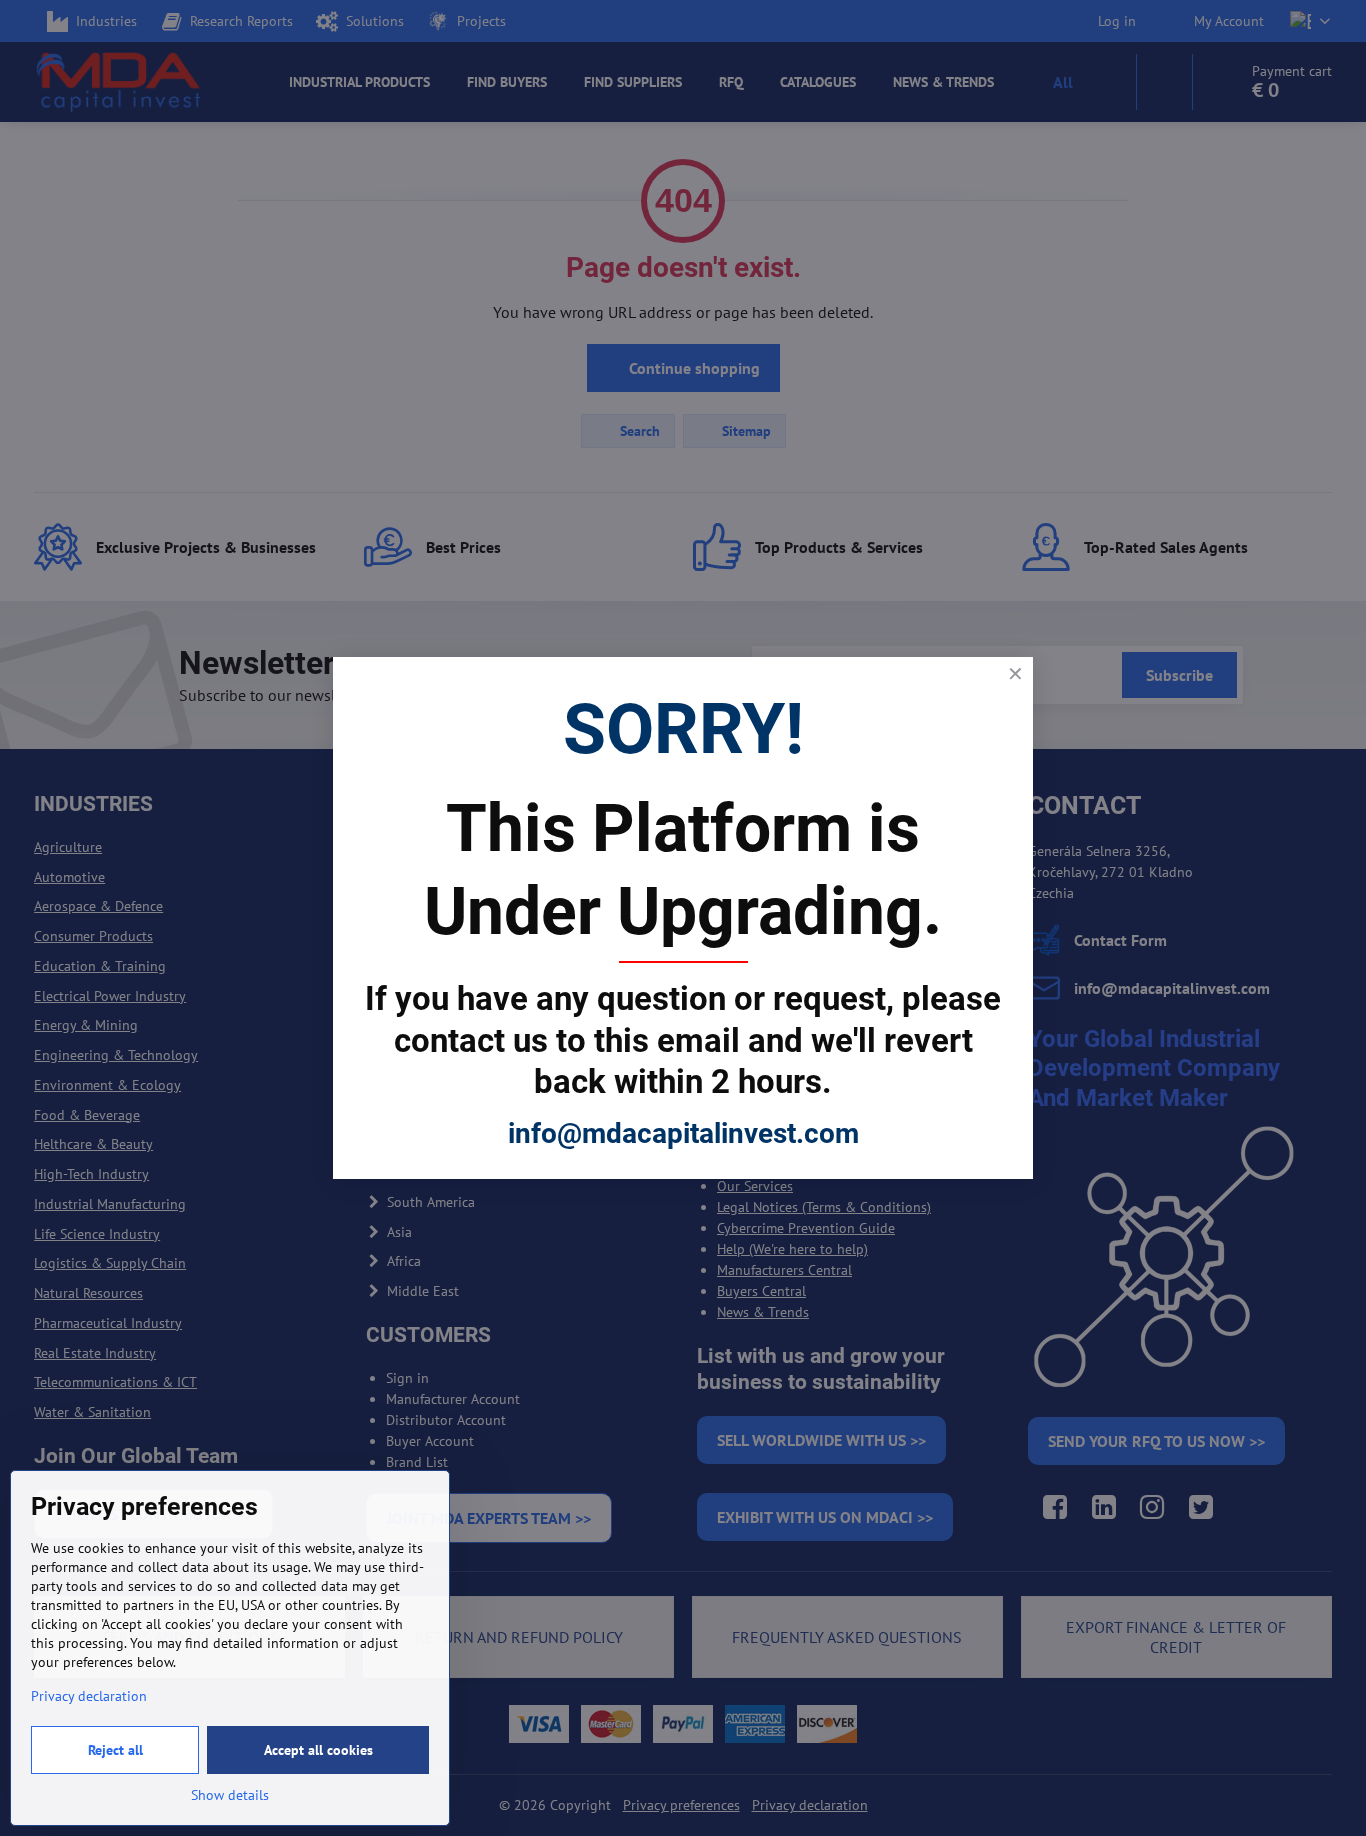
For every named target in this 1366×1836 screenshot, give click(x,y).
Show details (230, 1795)
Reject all (115, 1750)
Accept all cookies (318, 1750)
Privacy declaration (89, 1696)
